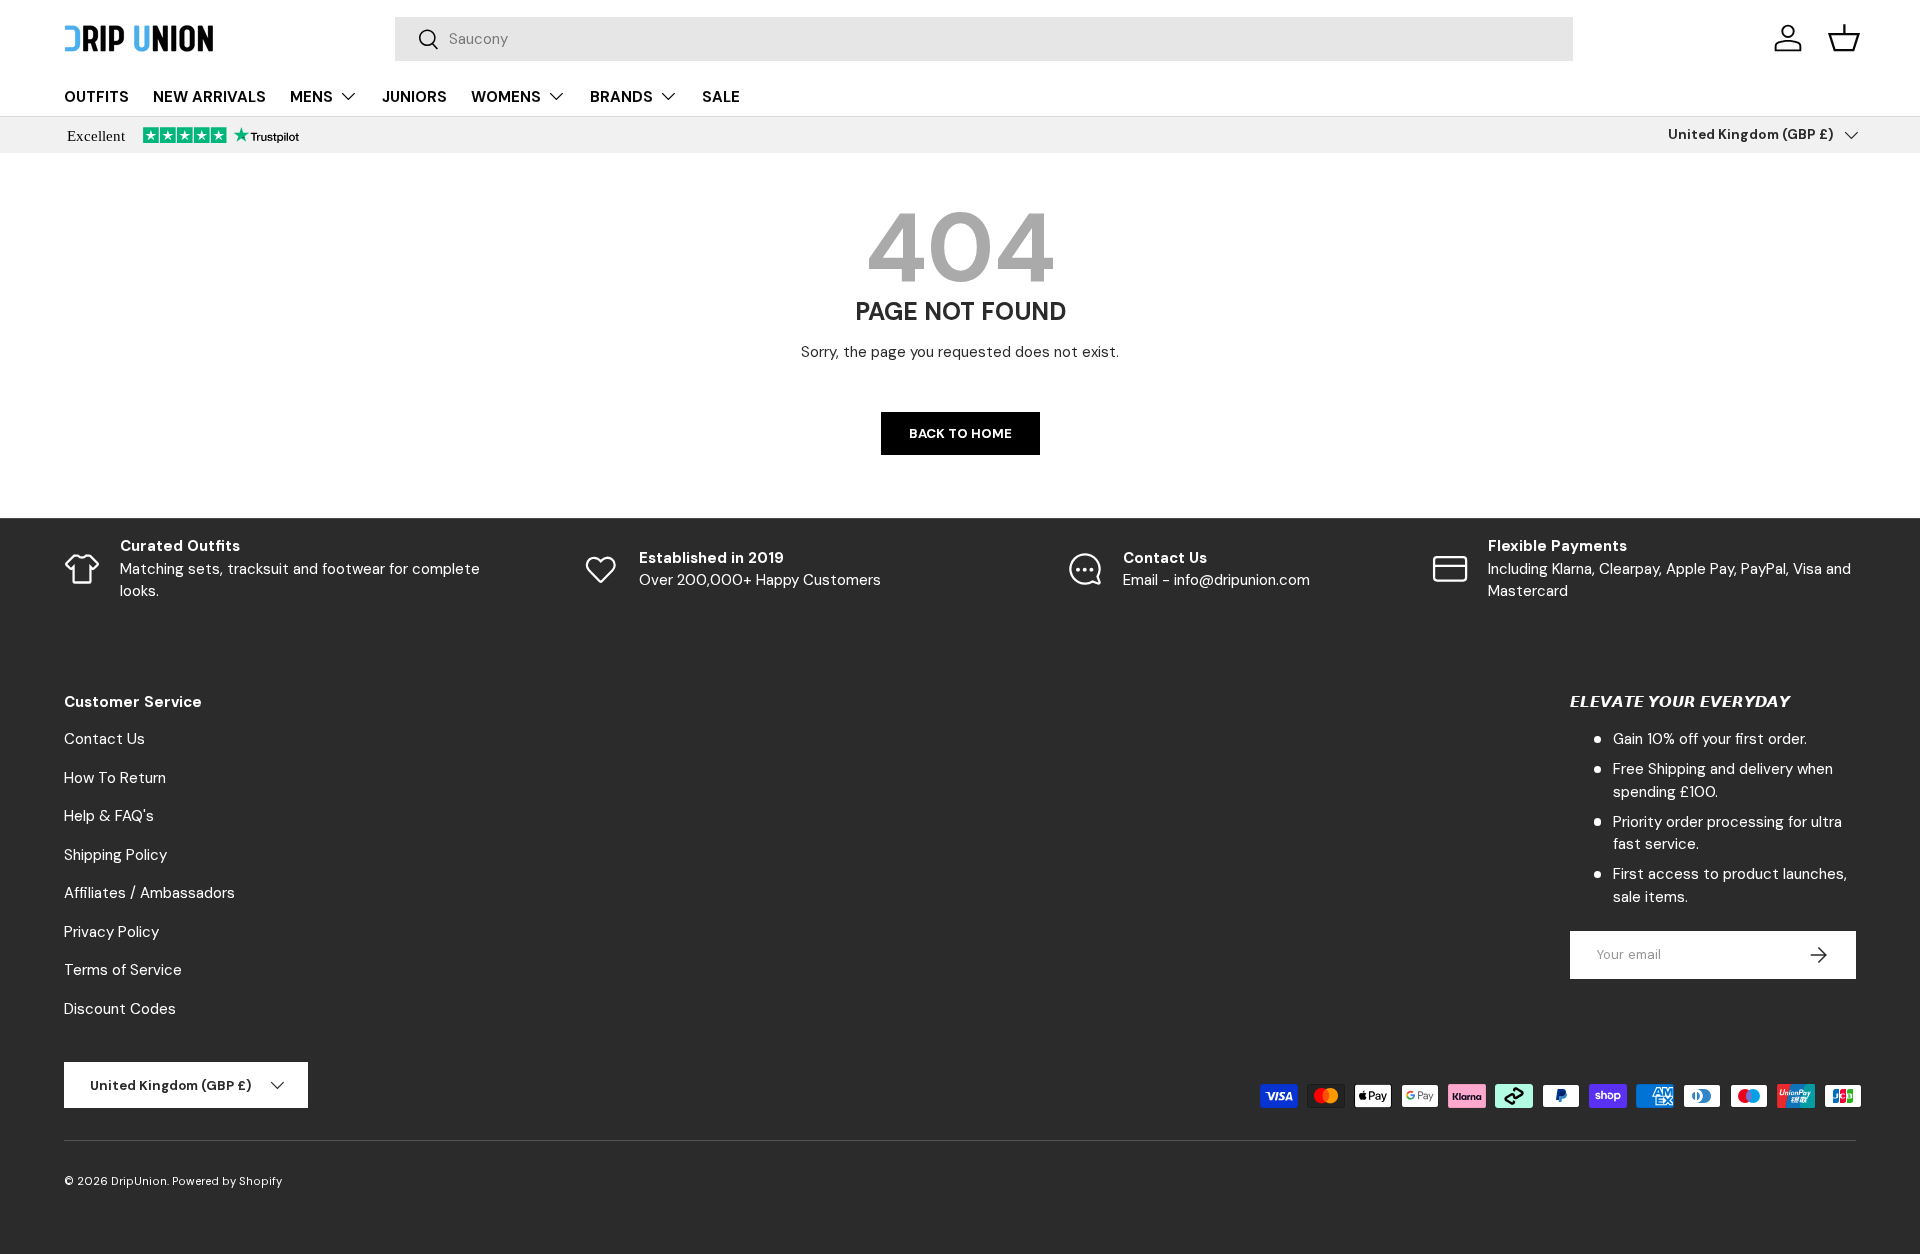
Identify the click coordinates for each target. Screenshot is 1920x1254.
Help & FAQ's (109, 816)
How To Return (115, 778)
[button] (1844, 38)
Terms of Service (123, 970)
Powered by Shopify (227, 1181)
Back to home (960, 433)
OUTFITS (96, 97)
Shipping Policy (115, 855)
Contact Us (104, 739)
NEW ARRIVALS (209, 97)
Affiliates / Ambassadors (149, 893)
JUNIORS (414, 97)
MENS (311, 97)
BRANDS (621, 97)
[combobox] (984, 39)
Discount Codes (120, 1009)
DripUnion (139, 1181)
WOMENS (506, 97)
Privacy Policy (111, 932)
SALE (721, 97)
